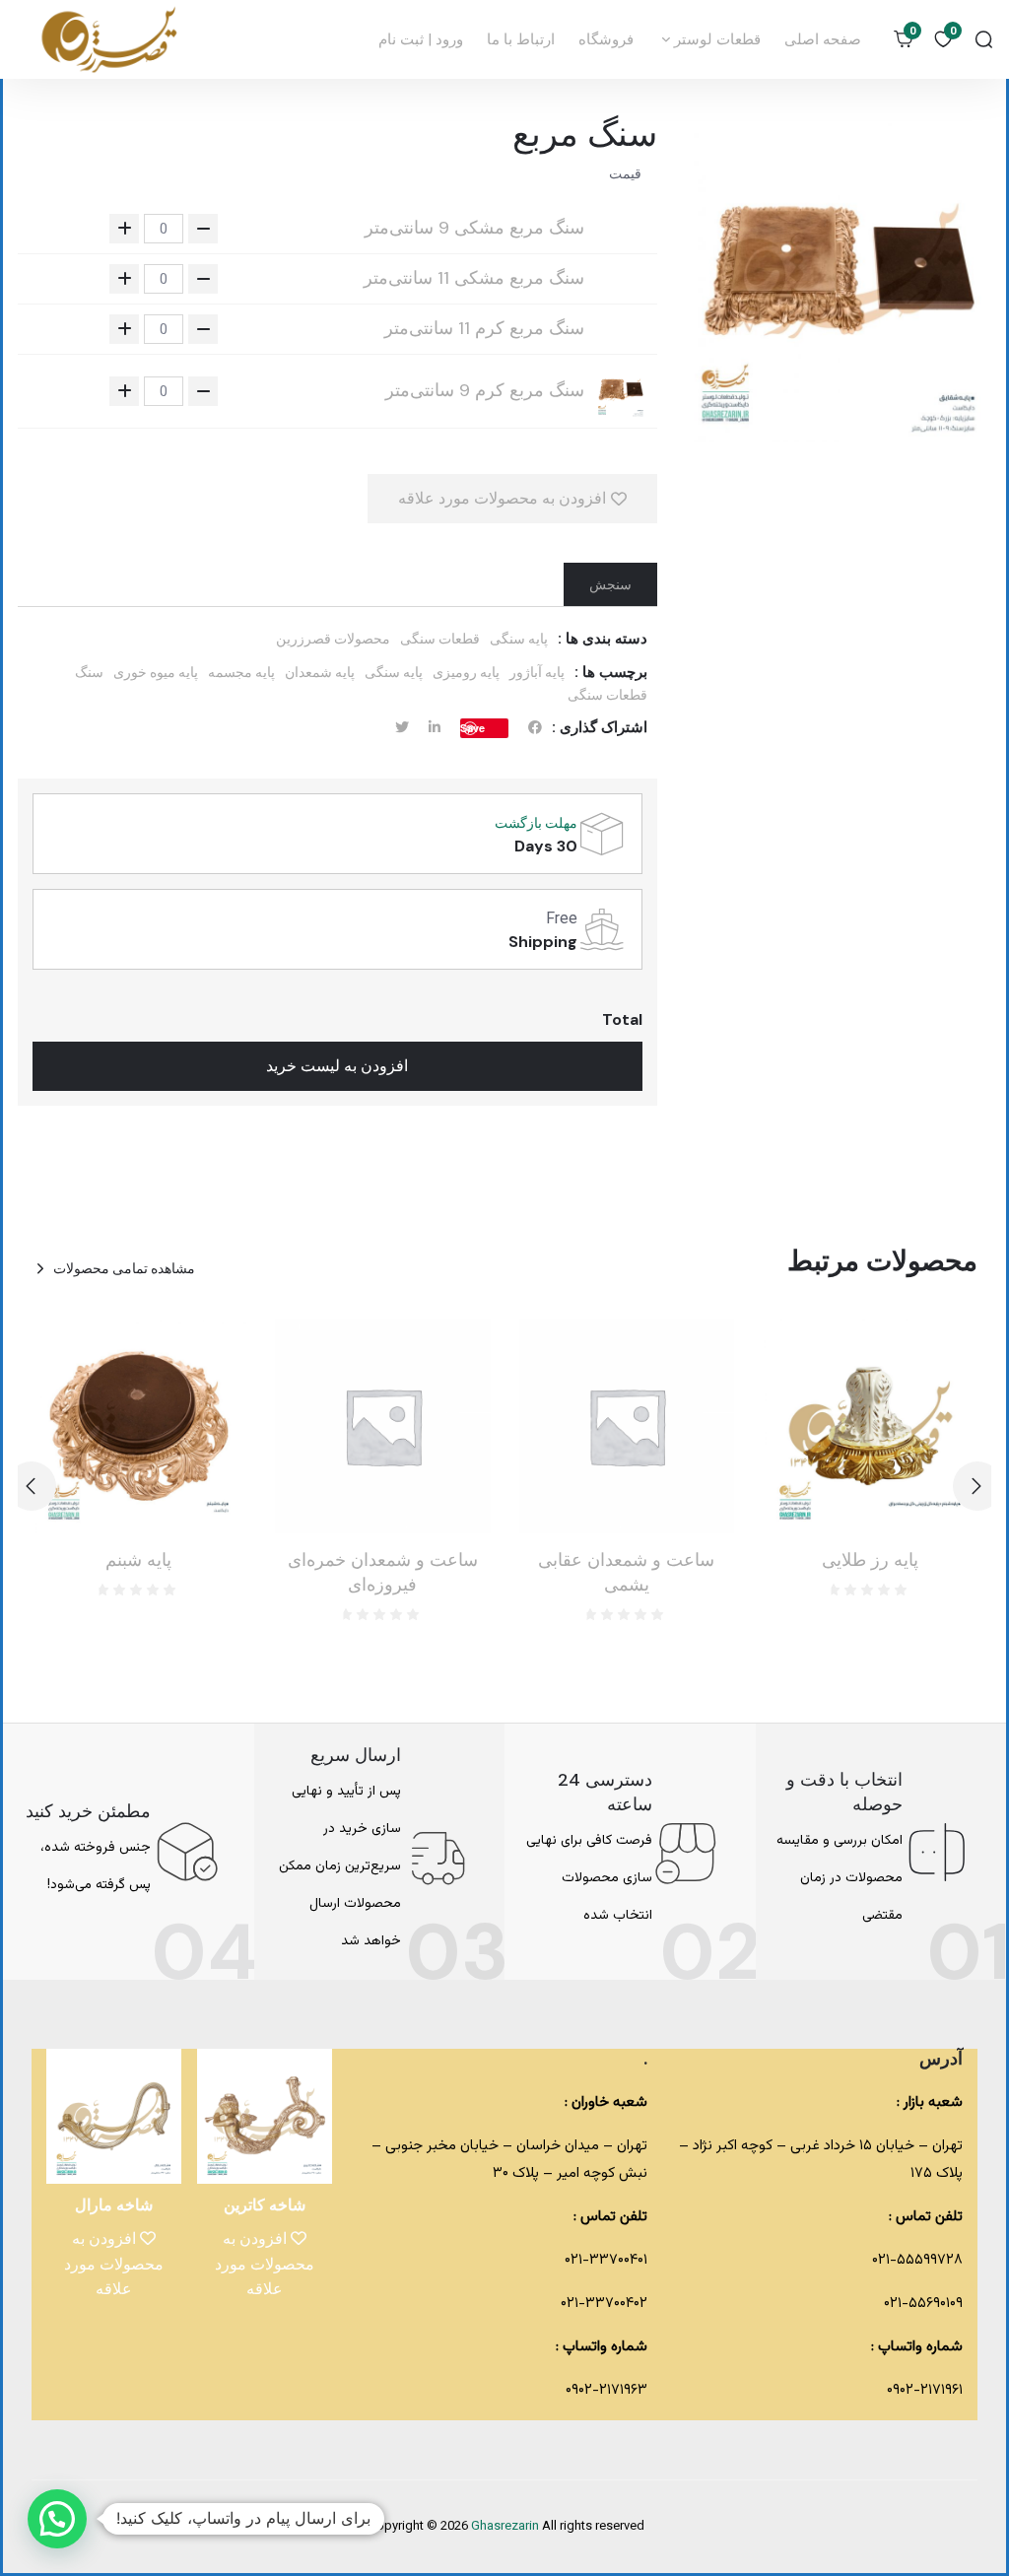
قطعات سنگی (440, 639)
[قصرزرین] (110, 39)
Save (472, 728)
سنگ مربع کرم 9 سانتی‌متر (485, 391)
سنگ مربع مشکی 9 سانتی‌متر (474, 228)
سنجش (610, 584)
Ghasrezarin (506, 2527)
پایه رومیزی (466, 672)
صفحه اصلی (823, 39)
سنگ (89, 672)
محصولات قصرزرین (333, 639)
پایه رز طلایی (870, 1560)
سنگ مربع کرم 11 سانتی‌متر (484, 329)
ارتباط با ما (521, 39)
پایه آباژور (537, 672)
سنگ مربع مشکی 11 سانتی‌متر (474, 278)
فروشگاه (606, 39)
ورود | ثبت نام (421, 39)
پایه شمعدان (320, 672)
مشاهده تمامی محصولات (124, 1268)
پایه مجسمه (241, 672)
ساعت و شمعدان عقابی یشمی (626, 1572)
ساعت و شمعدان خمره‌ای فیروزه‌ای (383, 1572)
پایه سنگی (519, 639)
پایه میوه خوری (156, 672)
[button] (32, 1486)
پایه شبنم (138, 1560)
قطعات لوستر (715, 39)
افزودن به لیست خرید (337, 1066)
